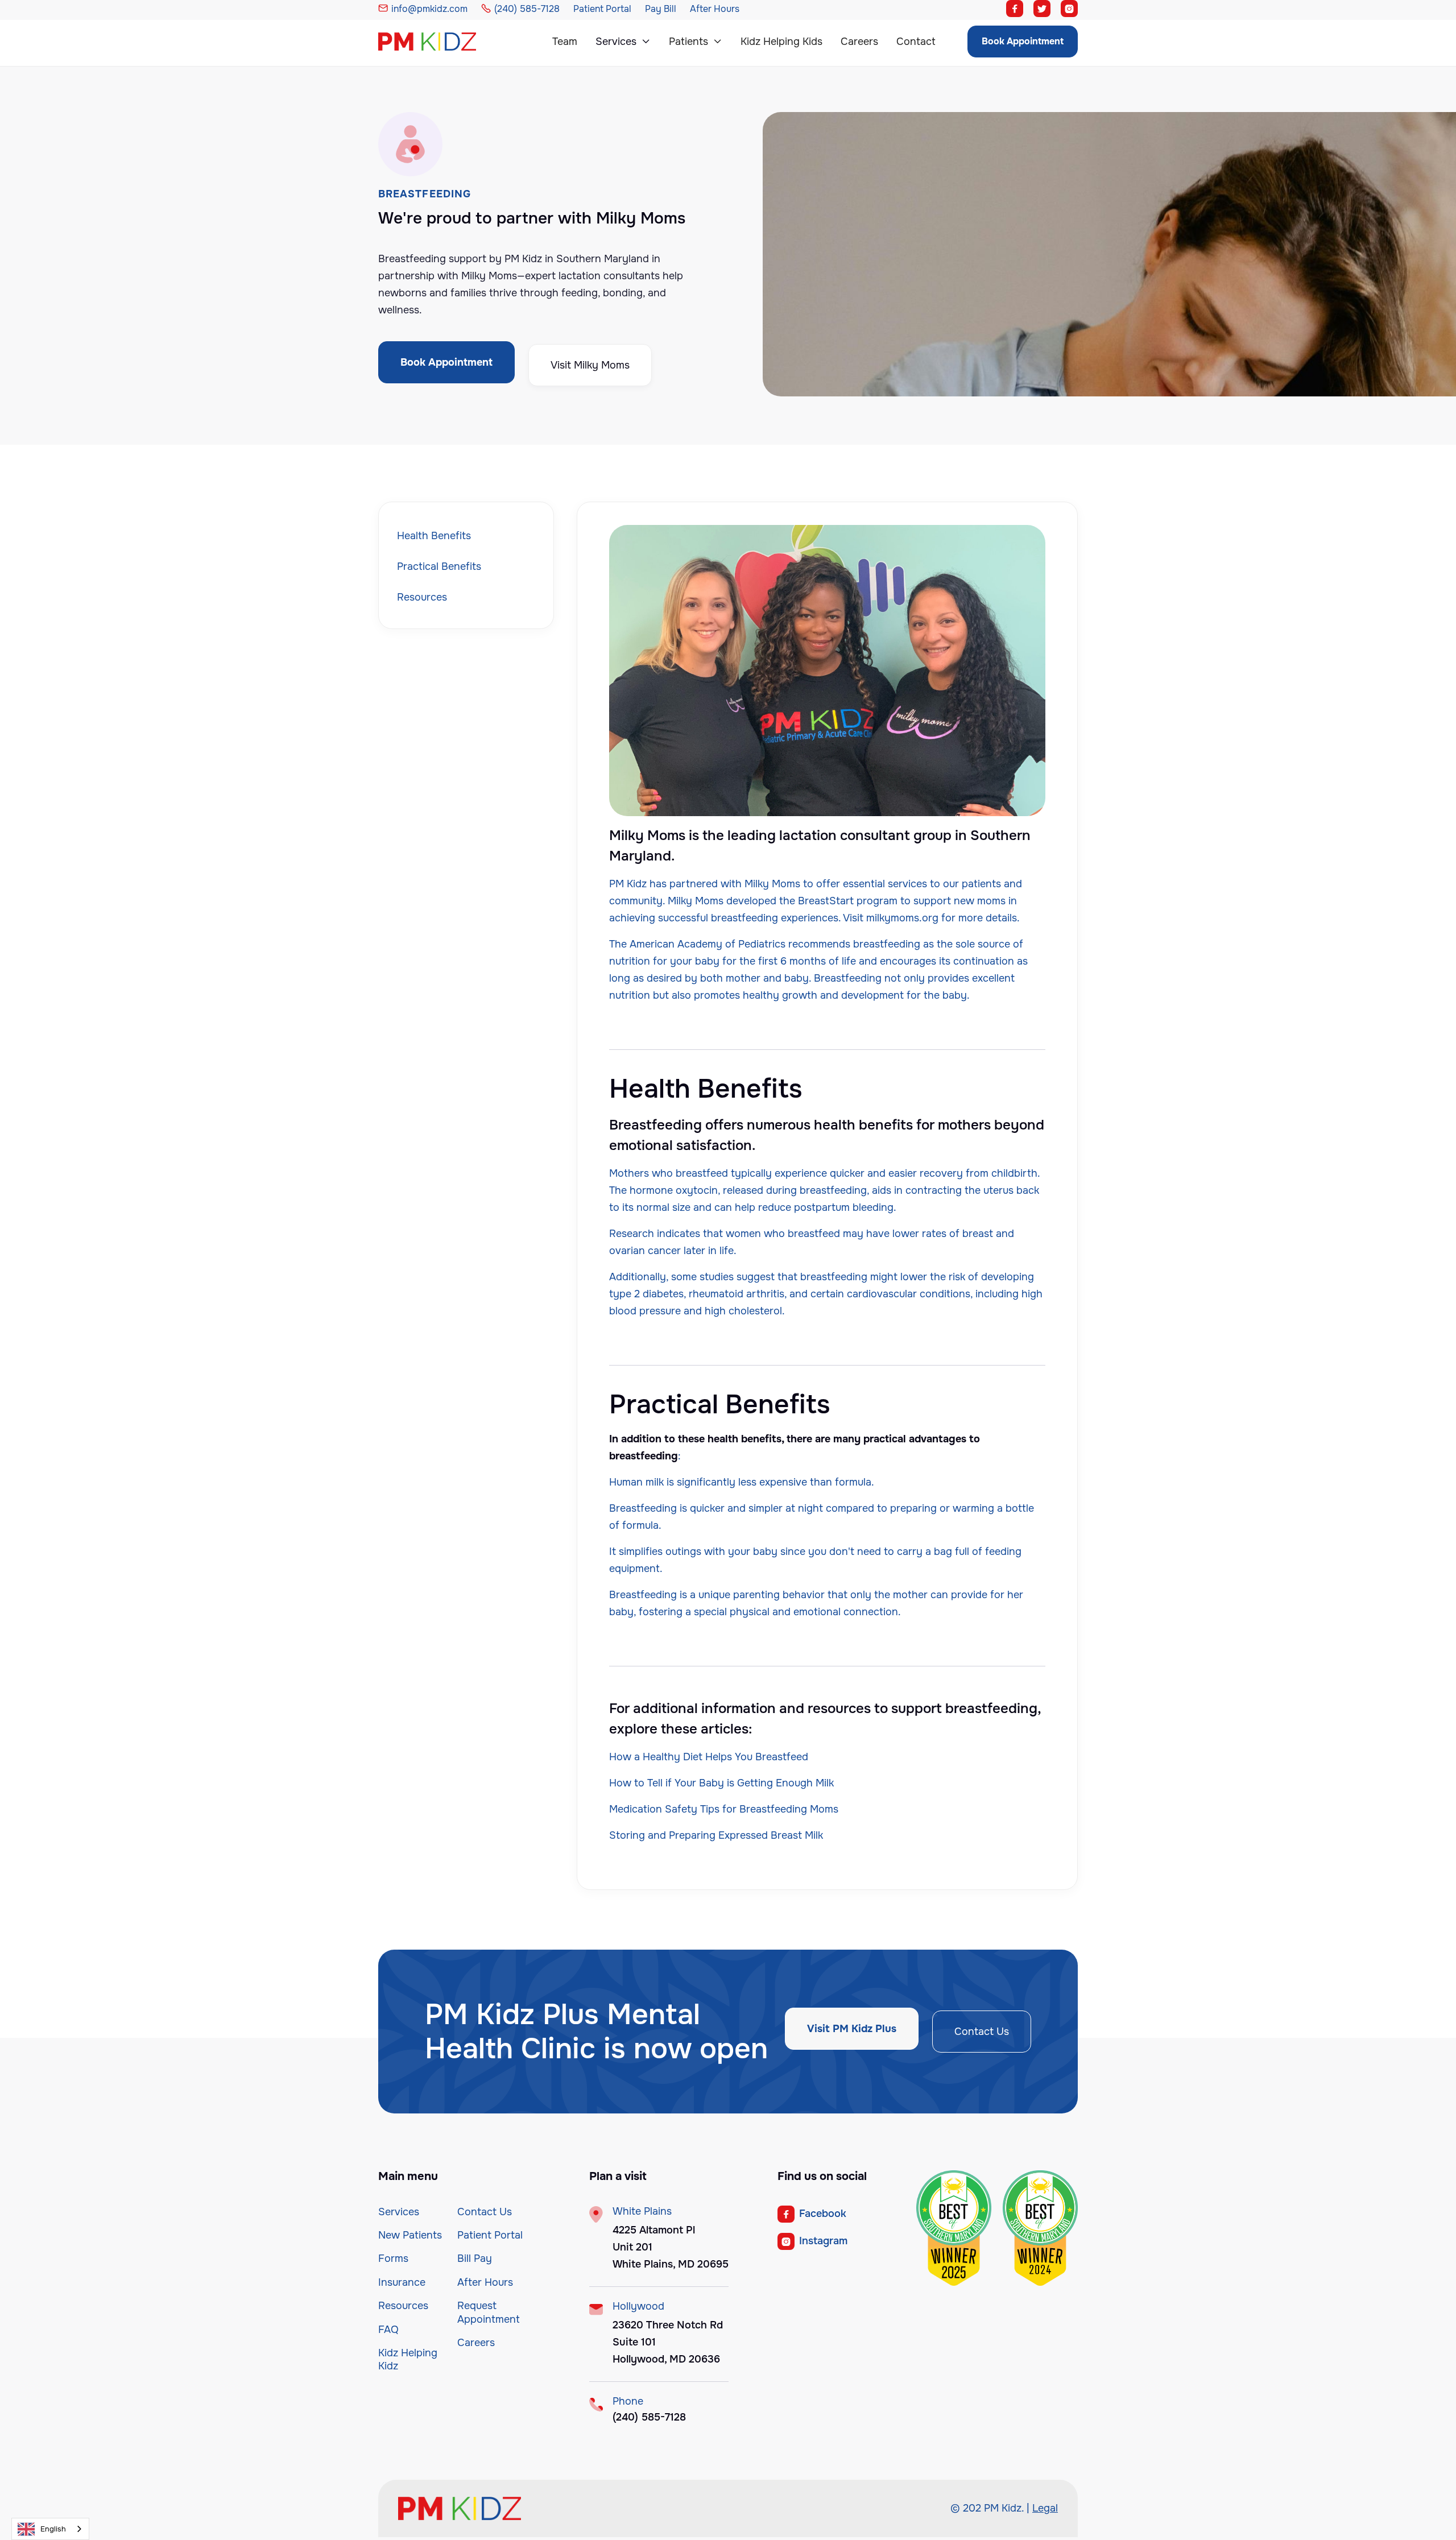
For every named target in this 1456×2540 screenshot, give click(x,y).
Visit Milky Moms (590, 365)
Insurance (402, 2282)
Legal (1045, 2508)
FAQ (388, 2330)
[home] (439, 42)
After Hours (485, 2282)
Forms (393, 2258)
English (53, 2529)
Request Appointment (489, 2312)
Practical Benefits (439, 566)
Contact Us (982, 2032)
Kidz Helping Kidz (408, 2359)
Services (399, 2212)
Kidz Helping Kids (781, 42)
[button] (623, 42)
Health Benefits (434, 536)
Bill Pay (475, 2258)
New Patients (410, 2235)
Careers (859, 42)
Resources (422, 597)
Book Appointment (1023, 41)
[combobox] (50, 2529)
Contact (916, 42)
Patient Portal (490, 2235)
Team (565, 42)
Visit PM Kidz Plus (852, 2029)
